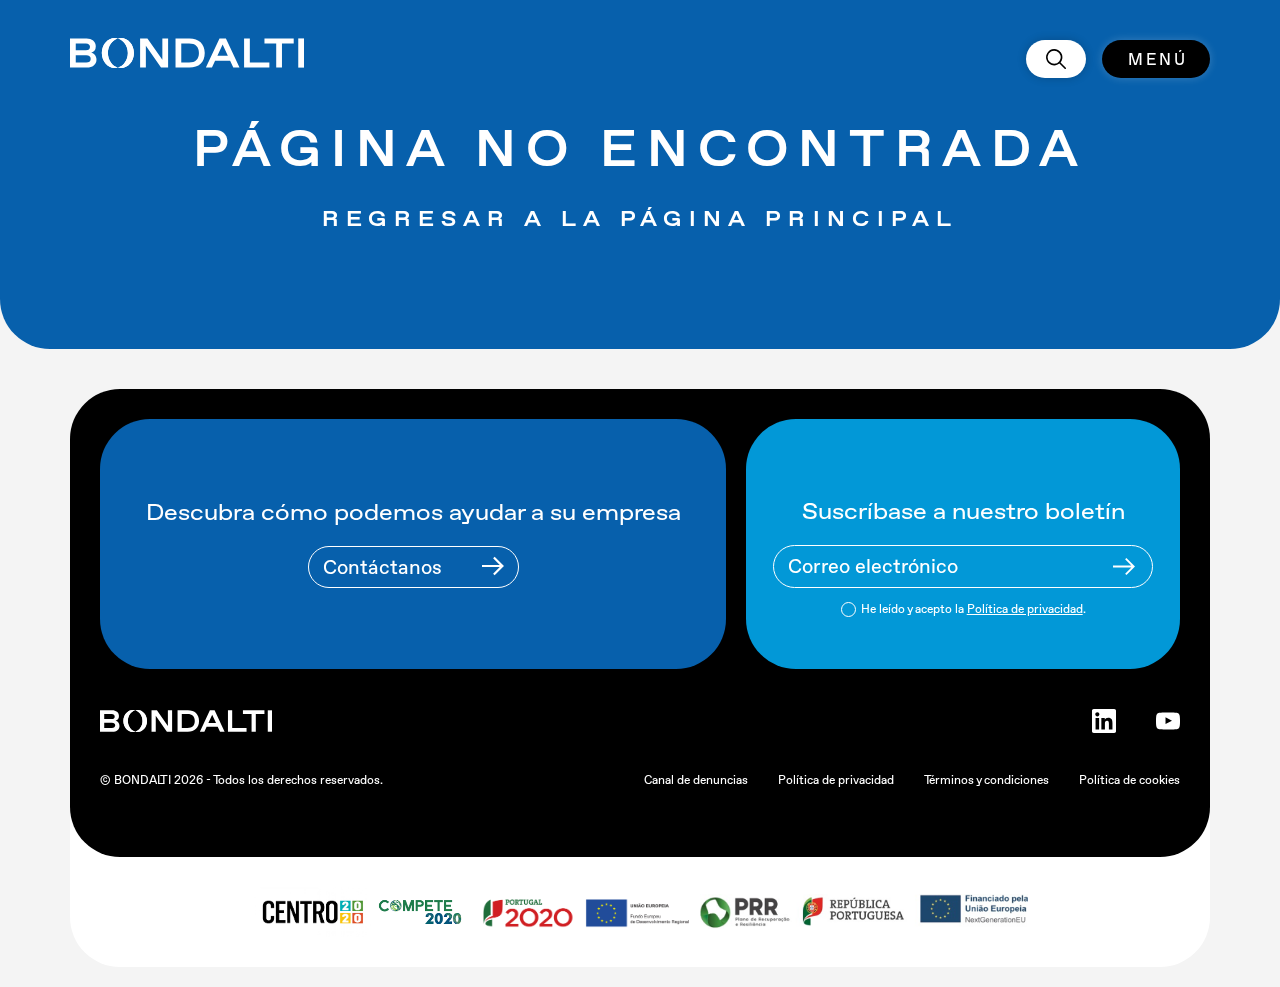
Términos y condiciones (986, 780)
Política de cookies (1129, 780)
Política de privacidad (1025, 609)
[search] (1056, 59)
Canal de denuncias (696, 780)
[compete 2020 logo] (422, 912)
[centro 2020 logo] (312, 912)
